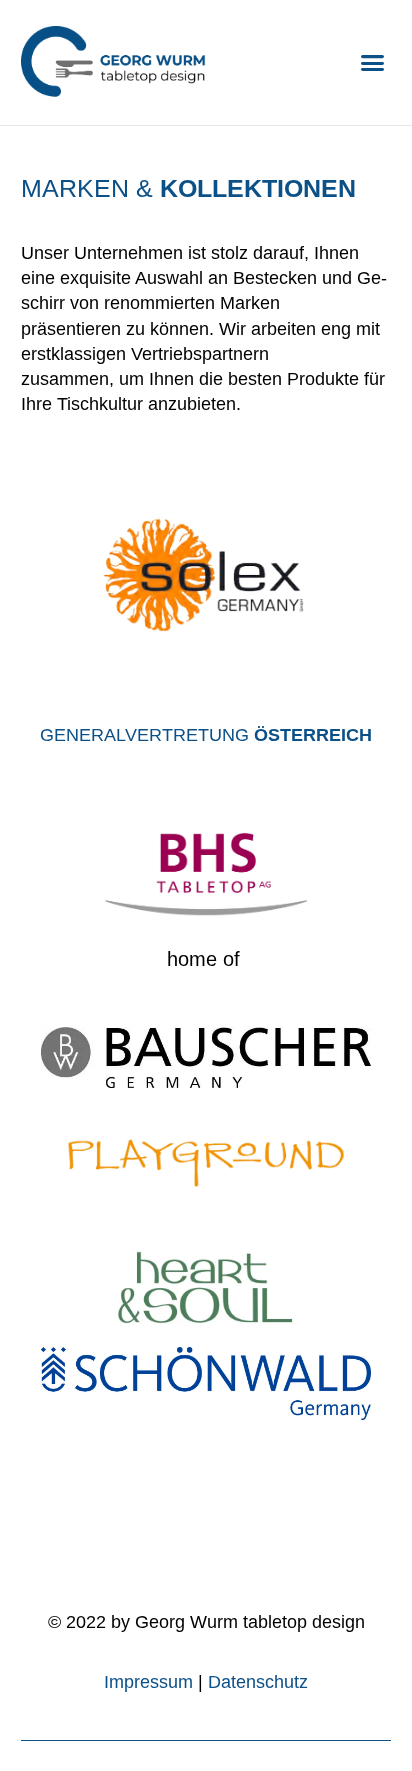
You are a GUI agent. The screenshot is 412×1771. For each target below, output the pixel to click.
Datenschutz (258, 1682)
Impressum (148, 1682)
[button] (373, 63)
